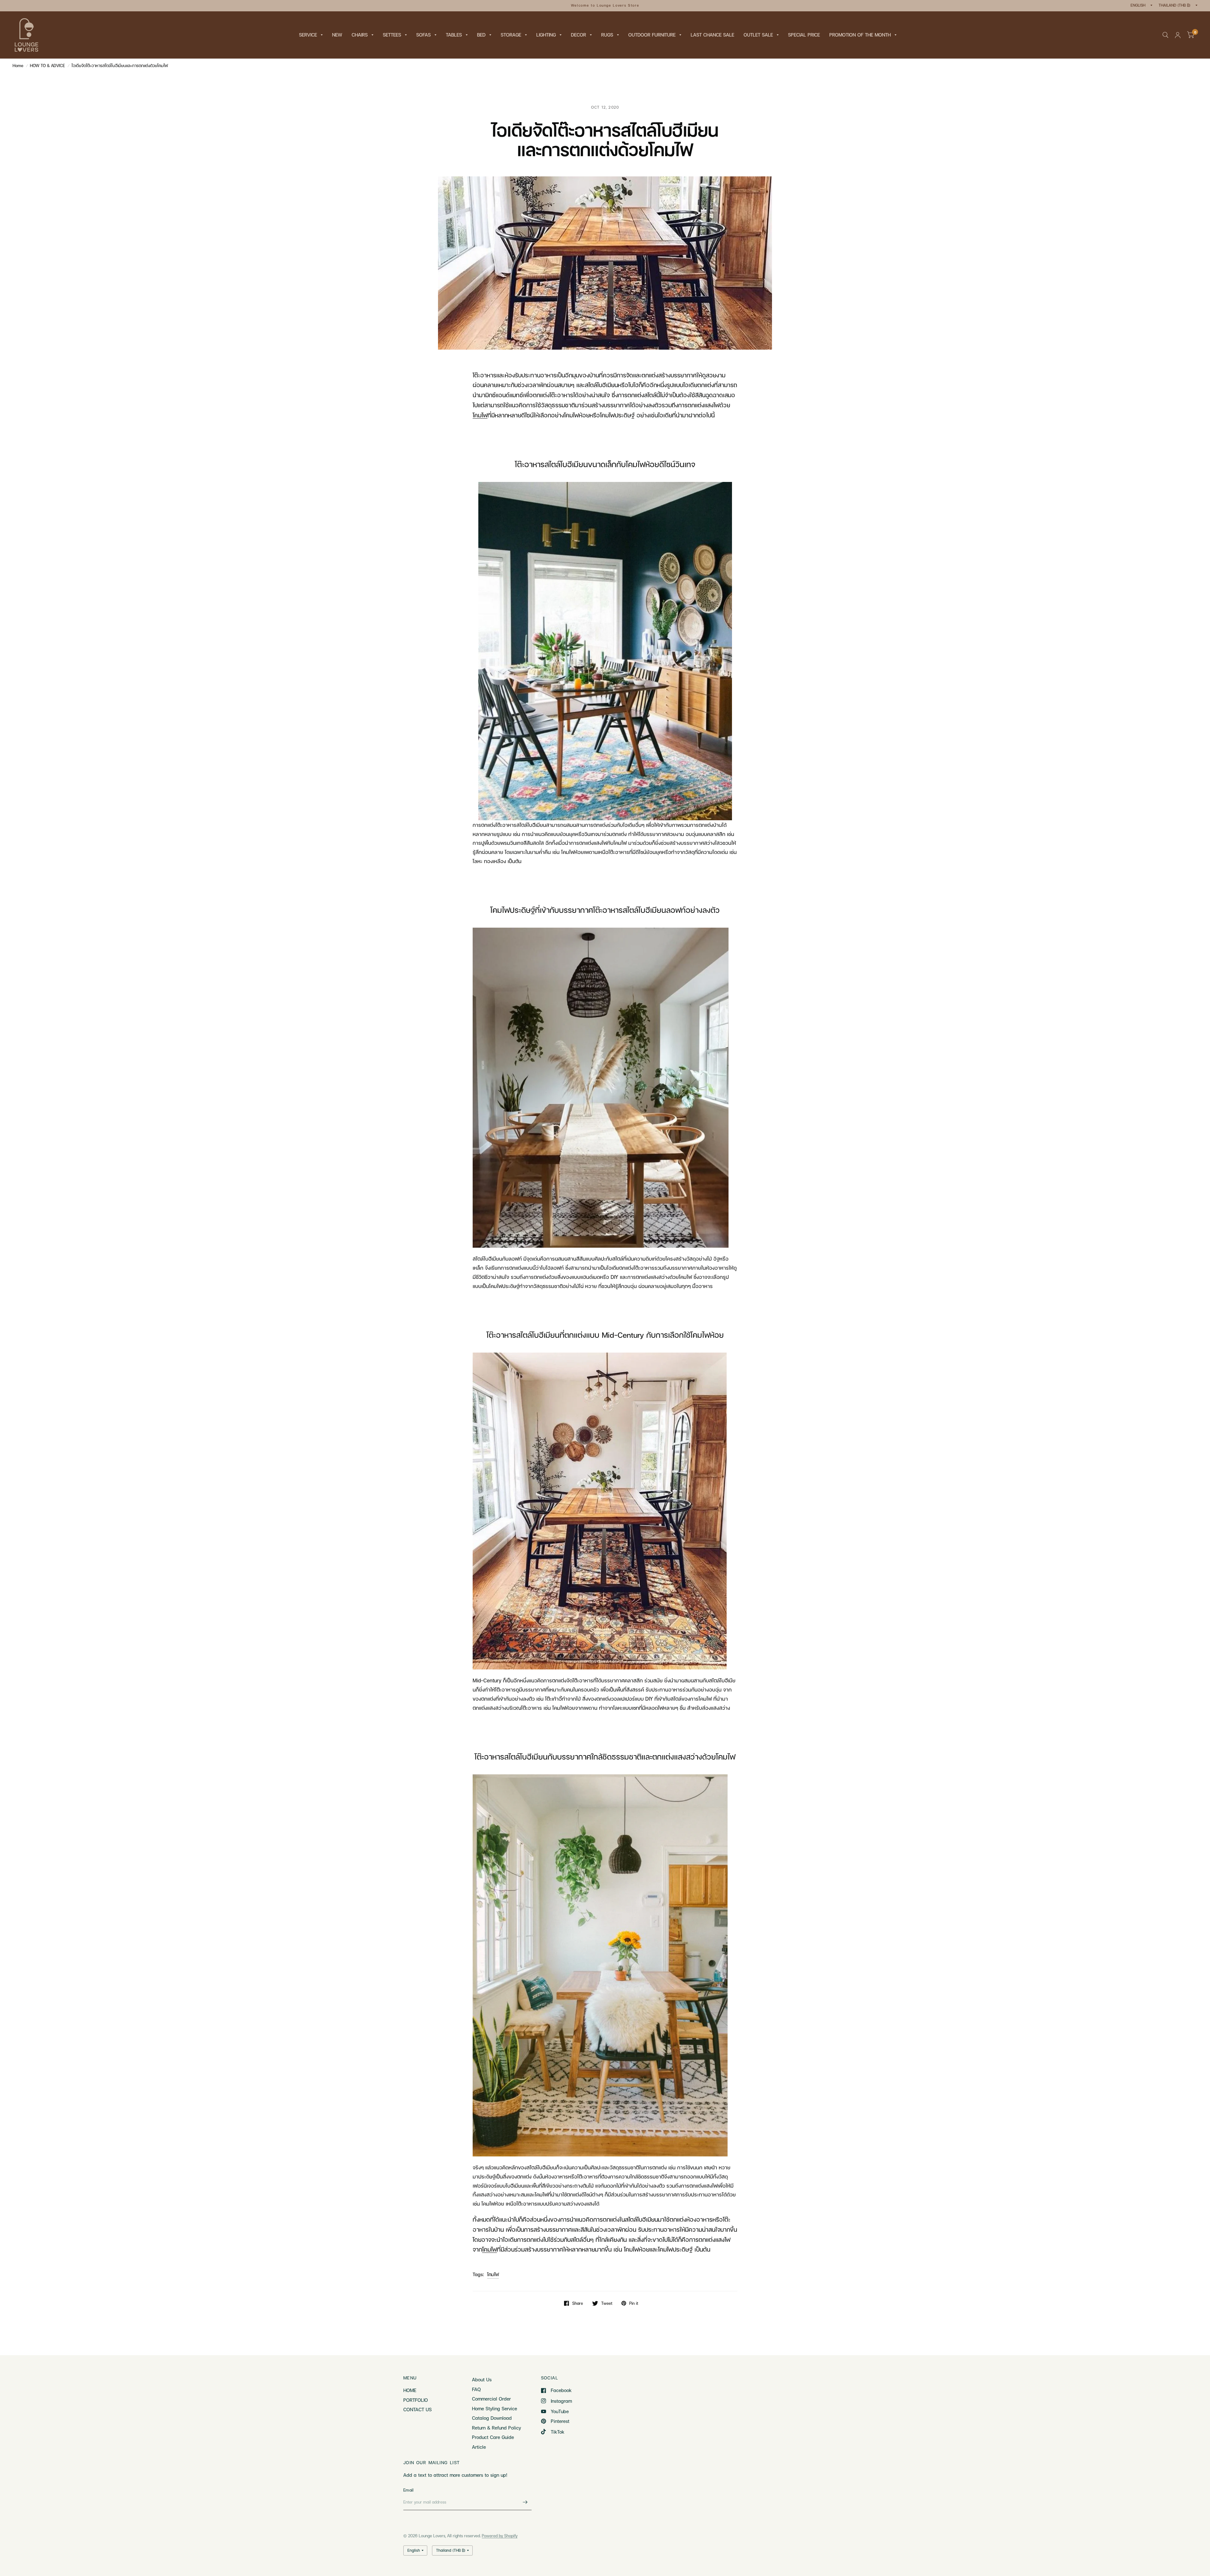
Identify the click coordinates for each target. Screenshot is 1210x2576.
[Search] (1165, 35)
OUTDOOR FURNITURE (652, 35)
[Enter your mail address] (525, 2502)
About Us (482, 2379)
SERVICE (308, 35)
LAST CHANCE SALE (712, 35)
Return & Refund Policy (496, 2428)
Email (408, 2490)
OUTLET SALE (758, 35)
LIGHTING (546, 35)
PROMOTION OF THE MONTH (860, 35)
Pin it (634, 2303)
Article (479, 2447)
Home (18, 66)
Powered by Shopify (500, 2536)
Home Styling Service (495, 2408)
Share (578, 2303)
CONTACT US (418, 2409)
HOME (410, 2390)
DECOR (579, 35)
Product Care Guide (493, 2437)
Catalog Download (492, 2418)
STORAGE (511, 35)
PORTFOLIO (416, 2400)
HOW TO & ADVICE (47, 66)
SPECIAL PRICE (804, 35)
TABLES (454, 35)
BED (481, 35)
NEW (337, 35)
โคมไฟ (493, 2274)
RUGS (607, 35)
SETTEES (392, 35)
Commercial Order (491, 2399)
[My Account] (1178, 35)
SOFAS (423, 35)
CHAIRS (360, 35)
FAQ (476, 2389)
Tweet (607, 2303)
